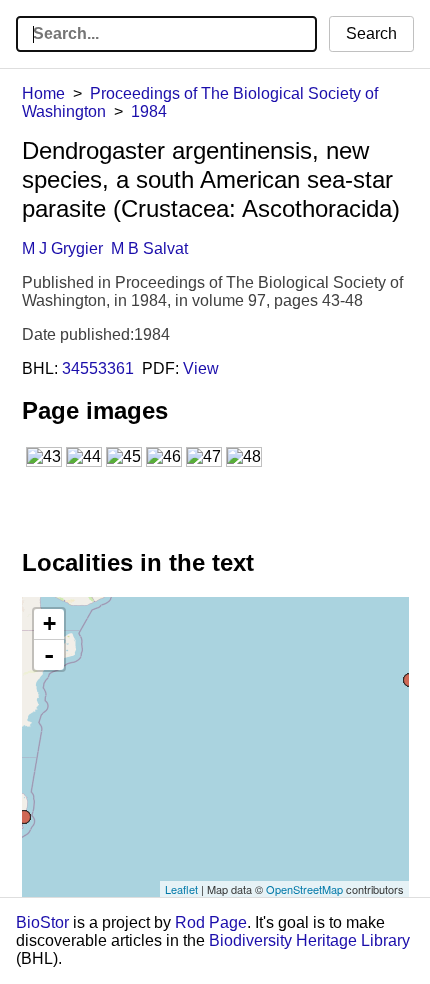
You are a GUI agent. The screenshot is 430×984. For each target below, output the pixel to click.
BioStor (42, 922)
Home (43, 93)
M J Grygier (62, 248)
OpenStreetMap (304, 889)
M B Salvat (149, 248)
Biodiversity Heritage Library (309, 940)
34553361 (98, 368)
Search (371, 33)
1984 (149, 111)
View (201, 368)
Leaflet (181, 889)
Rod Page (211, 922)
